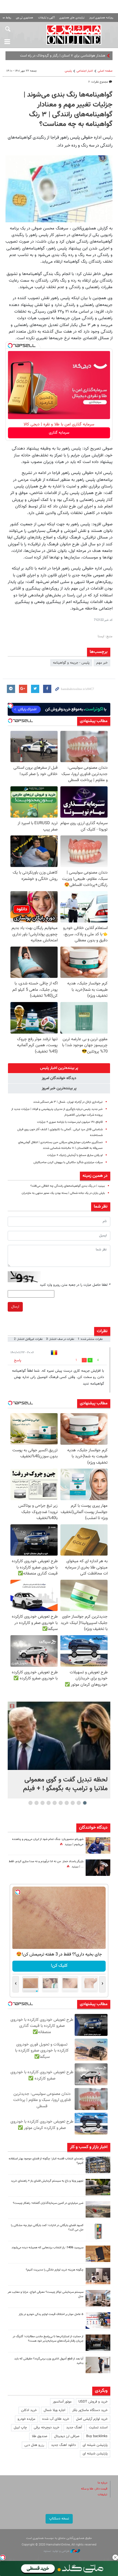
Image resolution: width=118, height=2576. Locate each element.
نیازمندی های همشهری (72, 18)
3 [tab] (73, 1803)
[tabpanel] (59, 1750)
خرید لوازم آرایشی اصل (92, 2419)
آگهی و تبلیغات (46, 18)
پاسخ (18, 1360)
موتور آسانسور (62, 2402)
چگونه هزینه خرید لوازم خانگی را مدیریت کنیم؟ (55, 2270)
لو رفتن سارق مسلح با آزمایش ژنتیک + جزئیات (75, 1155)
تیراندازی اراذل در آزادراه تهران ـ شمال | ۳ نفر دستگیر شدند (68, 1102)
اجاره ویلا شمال (54, 2410)
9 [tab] (37, 1803)
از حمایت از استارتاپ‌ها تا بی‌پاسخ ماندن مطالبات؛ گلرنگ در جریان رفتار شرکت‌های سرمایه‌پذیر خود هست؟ (48, 2339)
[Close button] (115, 2557)
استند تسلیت (98, 2428)
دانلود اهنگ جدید (63, 2445)
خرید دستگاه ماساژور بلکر (90, 2410)
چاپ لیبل (20, 2428)
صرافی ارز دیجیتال (67, 2436)
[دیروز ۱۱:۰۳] (98, 1868)
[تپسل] (10, 346)
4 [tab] (67, 1803)
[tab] (59, 1068)
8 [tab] (43, 1803)
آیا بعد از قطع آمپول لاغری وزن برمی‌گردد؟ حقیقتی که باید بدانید (49, 2361)
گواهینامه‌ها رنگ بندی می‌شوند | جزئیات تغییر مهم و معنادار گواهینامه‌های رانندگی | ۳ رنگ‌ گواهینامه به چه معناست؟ (68, 110)
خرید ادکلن (29, 2410)
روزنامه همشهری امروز (101, 18)
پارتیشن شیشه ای (95, 2445)
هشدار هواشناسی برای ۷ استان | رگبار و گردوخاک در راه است (63, 56)
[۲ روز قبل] (98, 2187)
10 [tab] (30, 1803)
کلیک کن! (59, 1966)
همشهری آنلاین (74, 35)
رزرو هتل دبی (34, 2445)
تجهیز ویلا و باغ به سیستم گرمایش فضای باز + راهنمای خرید (47, 2181)
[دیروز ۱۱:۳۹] (98, 1845)
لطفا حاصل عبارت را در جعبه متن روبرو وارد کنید (75, 1285)
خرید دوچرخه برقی (47, 2428)
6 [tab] (55, 1803)
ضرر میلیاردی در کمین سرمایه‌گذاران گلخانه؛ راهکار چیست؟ (48, 2203)
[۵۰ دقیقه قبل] (59, 1736)
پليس (68, 71)
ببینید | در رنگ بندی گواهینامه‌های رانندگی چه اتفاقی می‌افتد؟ (68, 1186)
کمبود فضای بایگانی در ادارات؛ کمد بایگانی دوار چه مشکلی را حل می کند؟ (47, 2228)
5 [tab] (61, 1803)
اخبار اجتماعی (85, 71)
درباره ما (102, 2483)
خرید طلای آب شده (56, 2419)
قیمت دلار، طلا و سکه (94, 2489)
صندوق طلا (40, 2436)
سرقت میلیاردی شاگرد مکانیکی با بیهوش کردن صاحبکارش (68, 1162)
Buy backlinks (97, 2436)
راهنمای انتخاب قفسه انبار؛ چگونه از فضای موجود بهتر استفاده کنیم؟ (46, 2161)
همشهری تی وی (25, 18)
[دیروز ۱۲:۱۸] (98, 2165)
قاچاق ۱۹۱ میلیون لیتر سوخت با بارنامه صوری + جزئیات (70, 1122)
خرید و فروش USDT (93, 2402)
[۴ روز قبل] (98, 2365)
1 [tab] (85, 1803)
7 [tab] (49, 1803)
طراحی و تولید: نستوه (57, 2551)
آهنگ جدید (74, 2428)
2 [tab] (79, 1803)
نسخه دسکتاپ (59, 2519)
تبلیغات (102, 2495)
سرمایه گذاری (59, 433)
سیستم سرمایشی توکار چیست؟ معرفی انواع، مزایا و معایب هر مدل (46, 2294)
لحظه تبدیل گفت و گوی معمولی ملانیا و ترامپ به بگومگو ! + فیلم (65, 1784)
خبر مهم (102, 663)
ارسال (15, 1307)
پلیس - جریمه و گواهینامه (71, 663)
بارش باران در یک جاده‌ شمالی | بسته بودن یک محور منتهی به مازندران (63, 1193)
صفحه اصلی (105, 71)
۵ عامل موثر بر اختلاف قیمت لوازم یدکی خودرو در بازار (51, 2314)
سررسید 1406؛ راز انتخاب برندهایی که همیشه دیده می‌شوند (47, 2248)
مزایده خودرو (26, 2419)
